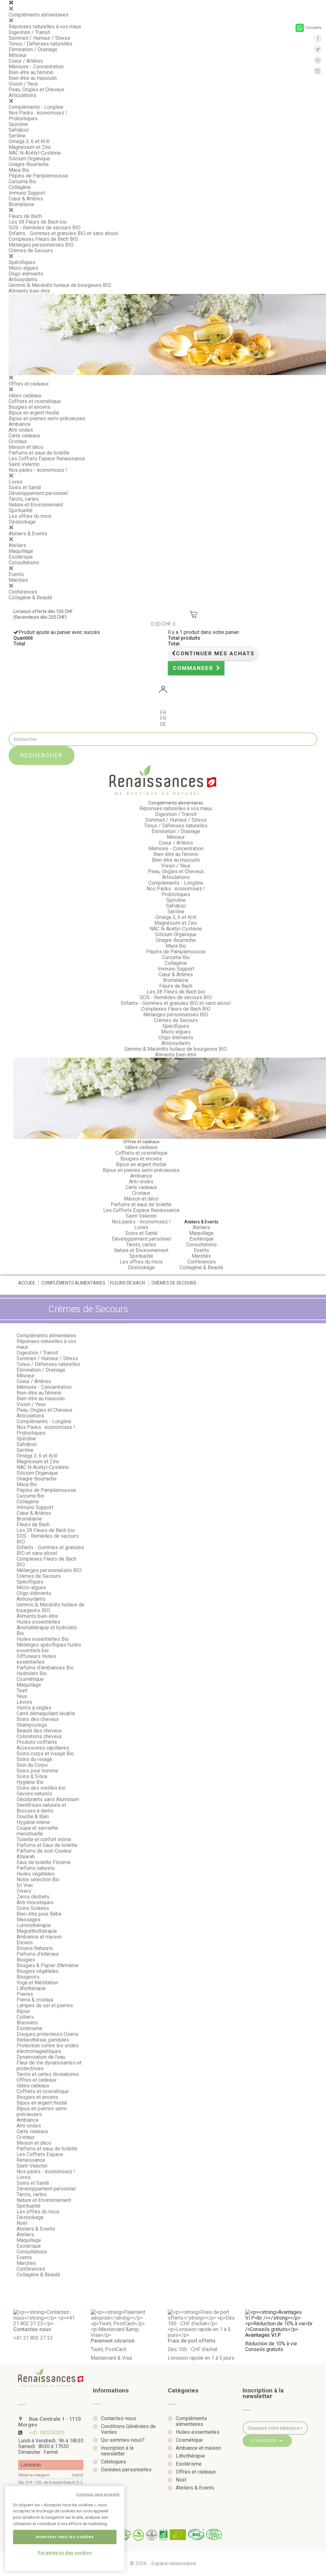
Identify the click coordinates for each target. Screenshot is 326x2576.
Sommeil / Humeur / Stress (39, 38)
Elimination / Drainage (33, 49)
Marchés (18, 580)
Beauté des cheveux (39, 1731)
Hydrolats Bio (32, 1673)
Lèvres (24, 1702)
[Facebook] (318, 38)
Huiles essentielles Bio (43, 1639)
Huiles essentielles (38, 1622)
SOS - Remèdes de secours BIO (45, 228)
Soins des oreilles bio (41, 1788)
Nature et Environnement (36, 505)
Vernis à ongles (34, 1708)
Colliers (25, 2017)
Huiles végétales (35, 1874)
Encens (25, 1942)
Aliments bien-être (29, 291)
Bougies (26, 1960)
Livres (16, 482)
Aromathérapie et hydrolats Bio (47, 1630)
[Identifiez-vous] (163, 690)
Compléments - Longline (36, 107)
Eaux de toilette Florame (44, 1862)
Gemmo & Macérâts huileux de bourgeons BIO (60, 285)
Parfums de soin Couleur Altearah (44, 1854)
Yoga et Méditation (37, 1983)
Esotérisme (29, 2028)
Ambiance (20, 424)
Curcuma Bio (22, 181)
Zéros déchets (33, 1897)
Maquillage (21, 551)
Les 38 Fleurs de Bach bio (38, 222)
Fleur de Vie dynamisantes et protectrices (49, 2066)
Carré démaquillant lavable (46, 1713)
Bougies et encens (29, 407)
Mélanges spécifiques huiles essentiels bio (49, 1648)
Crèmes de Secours (31, 251)
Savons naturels (34, 1794)
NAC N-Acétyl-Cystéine (35, 153)
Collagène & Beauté (30, 598)
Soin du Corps (32, 1765)
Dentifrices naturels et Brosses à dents (41, 1808)
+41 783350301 (47, 2433)
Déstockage (22, 522)
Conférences (23, 592)
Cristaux (18, 441)
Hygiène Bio (30, 1782)
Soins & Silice (32, 1776)
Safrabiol (19, 130)
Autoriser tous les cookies (65, 2537)
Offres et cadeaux (29, 384)
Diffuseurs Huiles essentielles (36, 1659)
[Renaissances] (163, 780)
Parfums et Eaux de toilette (47, 1845)
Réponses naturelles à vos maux (45, 27)
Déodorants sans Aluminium (48, 1799)
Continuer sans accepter (98, 2494)
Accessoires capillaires (43, 1748)
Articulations (22, 95)
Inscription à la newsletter (117, 2451)
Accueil (27, 1283)
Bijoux (23, 2011)
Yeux (22, 1696)
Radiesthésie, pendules (43, 2040)
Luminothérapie (34, 1925)
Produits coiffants (37, 1742)
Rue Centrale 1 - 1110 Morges (49, 2422)
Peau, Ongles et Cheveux (36, 90)
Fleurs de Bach (25, 216)
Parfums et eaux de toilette (39, 453)
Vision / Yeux (23, 84)
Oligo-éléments (26, 274)
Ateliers (17, 545)
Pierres (25, 1994)
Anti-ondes (21, 430)
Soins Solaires (33, 1908)
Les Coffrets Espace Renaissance (47, 459)
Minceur (18, 55)
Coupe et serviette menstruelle (37, 1831)
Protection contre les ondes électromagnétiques (48, 2048)
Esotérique (21, 557)
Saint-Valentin (24, 464)
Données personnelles (126, 2470)
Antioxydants (23, 279)
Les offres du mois (30, 516)
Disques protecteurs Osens (47, 2034)
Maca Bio (19, 170)
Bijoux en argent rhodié (34, 413)
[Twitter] (318, 49)
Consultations (24, 563)
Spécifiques (22, 262)
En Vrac (25, 1885)
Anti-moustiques (35, 1902)
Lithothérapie (31, 1988)
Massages (28, 1920)
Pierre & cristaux (35, 2000)
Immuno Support (27, 193)
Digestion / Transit (29, 32)
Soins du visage (34, 1759)
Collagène (20, 187)
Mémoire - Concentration (36, 67)
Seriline (17, 136)
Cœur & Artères (26, 199)
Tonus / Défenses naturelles (40, 44)
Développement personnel (38, 493)
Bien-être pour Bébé (39, 1914)
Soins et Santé (25, 487)
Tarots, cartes (24, 499)
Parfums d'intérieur (38, 1954)
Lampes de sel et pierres (45, 2005)
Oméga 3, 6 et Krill (29, 141)
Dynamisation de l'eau (41, 2057)
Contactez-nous (119, 2419)
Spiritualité (21, 510)
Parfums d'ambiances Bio (45, 1668)
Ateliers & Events (28, 534)
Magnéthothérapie (37, 1931)
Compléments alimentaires (39, 15)
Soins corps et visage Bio (45, 1754)
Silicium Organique (29, 159)
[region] (65, 2529)
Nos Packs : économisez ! (38, 113)
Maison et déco (26, 447)
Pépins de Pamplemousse (38, 176)
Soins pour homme (37, 1771)
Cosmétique (30, 1679)
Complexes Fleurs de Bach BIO (43, 239)
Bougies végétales (38, 1971)
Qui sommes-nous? (123, 2440)
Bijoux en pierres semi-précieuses (47, 418)
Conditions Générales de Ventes (128, 2429)
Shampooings (32, 1725)
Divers (24, 1891)
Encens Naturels (35, 1948)
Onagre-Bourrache (29, 164)
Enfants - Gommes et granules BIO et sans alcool (63, 233)
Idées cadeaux (25, 396)
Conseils (313, 28)
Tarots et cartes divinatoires (48, 2074)
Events (16, 574)
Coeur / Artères (26, 61)
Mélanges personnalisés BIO (41, 245)
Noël (22, 2223)
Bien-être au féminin (31, 72)
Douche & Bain (33, 1817)
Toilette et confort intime (44, 1839)
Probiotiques (23, 118)
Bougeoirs (28, 1977)
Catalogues (113, 2462)
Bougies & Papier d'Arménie (48, 1965)
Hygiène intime (33, 1822)
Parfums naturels (36, 1868)
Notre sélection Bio (38, 1880)
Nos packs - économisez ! (38, 470)
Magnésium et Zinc (30, 147)
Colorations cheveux (39, 1736)
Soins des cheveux (38, 1719)
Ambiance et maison (39, 1937)
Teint (22, 1691)
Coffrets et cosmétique (35, 401)
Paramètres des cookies (65, 2553)
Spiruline (18, 124)
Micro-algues (23, 268)
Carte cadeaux (24, 436)
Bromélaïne (21, 204)
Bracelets (27, 2023)
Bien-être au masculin (33, 78)
